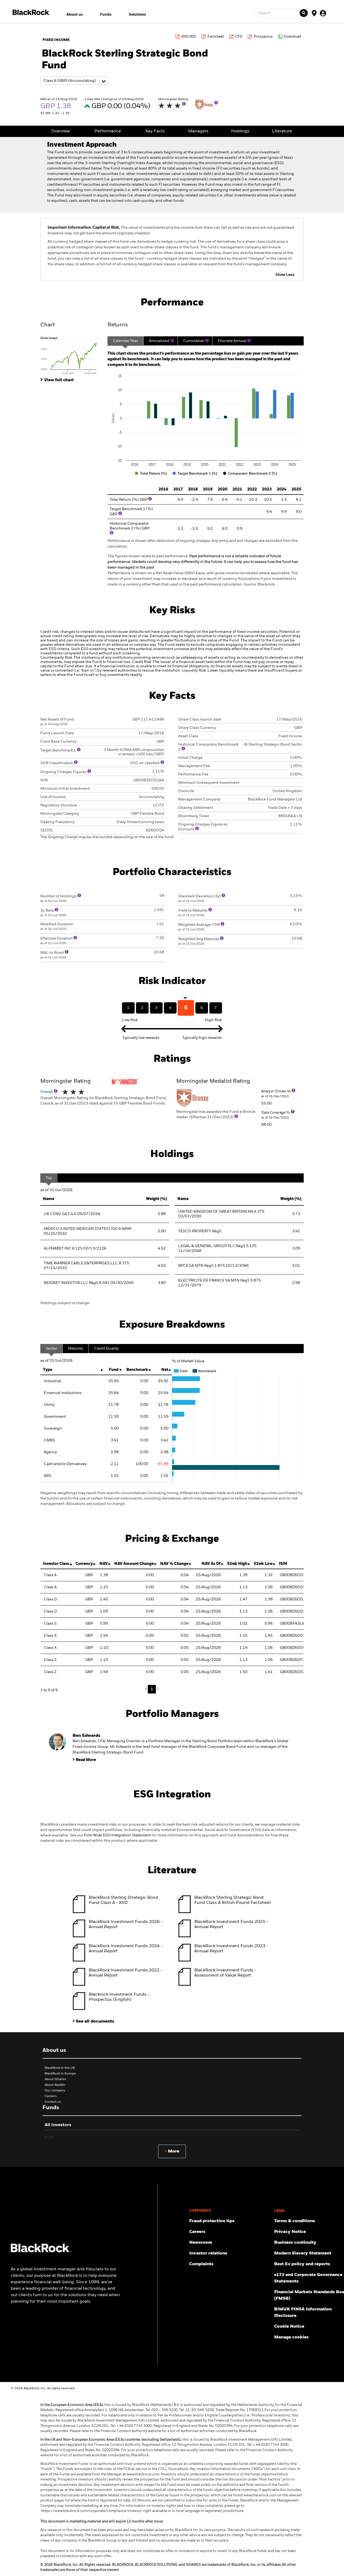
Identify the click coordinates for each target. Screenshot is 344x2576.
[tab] (71, 355)
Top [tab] (49, 1178)
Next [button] (157, 1689)
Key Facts (155, 131)
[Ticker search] (304, 13)
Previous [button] (148, 1689)
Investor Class (56, 1564)
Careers (51, 2096)
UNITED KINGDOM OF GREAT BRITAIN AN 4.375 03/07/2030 (221, 1214)
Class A (50, 1575)
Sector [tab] (51, 1349)
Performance (108, 131)
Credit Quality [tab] (106, 1349)
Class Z (50, 1660)
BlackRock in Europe (60, 2074)
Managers (198, 131)
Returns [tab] (118, 325)
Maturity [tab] (76, 1349)
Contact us (53, 2102)
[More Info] (184, 104)
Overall (47, 1092)
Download (293, 37)
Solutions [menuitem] (137, 15)
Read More (86, 1760)
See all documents (95, 2021)
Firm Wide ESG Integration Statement (117, 1835)
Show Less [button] (285, 275)
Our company (55, 2091)
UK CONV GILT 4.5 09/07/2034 (72, 1214)
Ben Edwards (86, 1736)
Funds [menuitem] (106, 15)
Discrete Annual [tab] (232, 341)
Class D (51, 1599)
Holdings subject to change (65, 1303)
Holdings (240, 131)
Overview (61, 131)
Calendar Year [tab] (125, 341)
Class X (50, 1636)
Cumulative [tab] (194, 341)
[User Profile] (323, 13)
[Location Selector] (314, 13)
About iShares (55, 2079)
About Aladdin (55, 2085)
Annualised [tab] (159, 341)
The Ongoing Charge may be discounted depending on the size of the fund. (107, 837)
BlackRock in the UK (60, 2068)
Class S (50, 1624)
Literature (282, 131)
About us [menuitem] (75, 15)
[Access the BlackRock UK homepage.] (41, 2251)
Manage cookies (291, 2337)
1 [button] (152, 1689)
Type (48, 1370)
